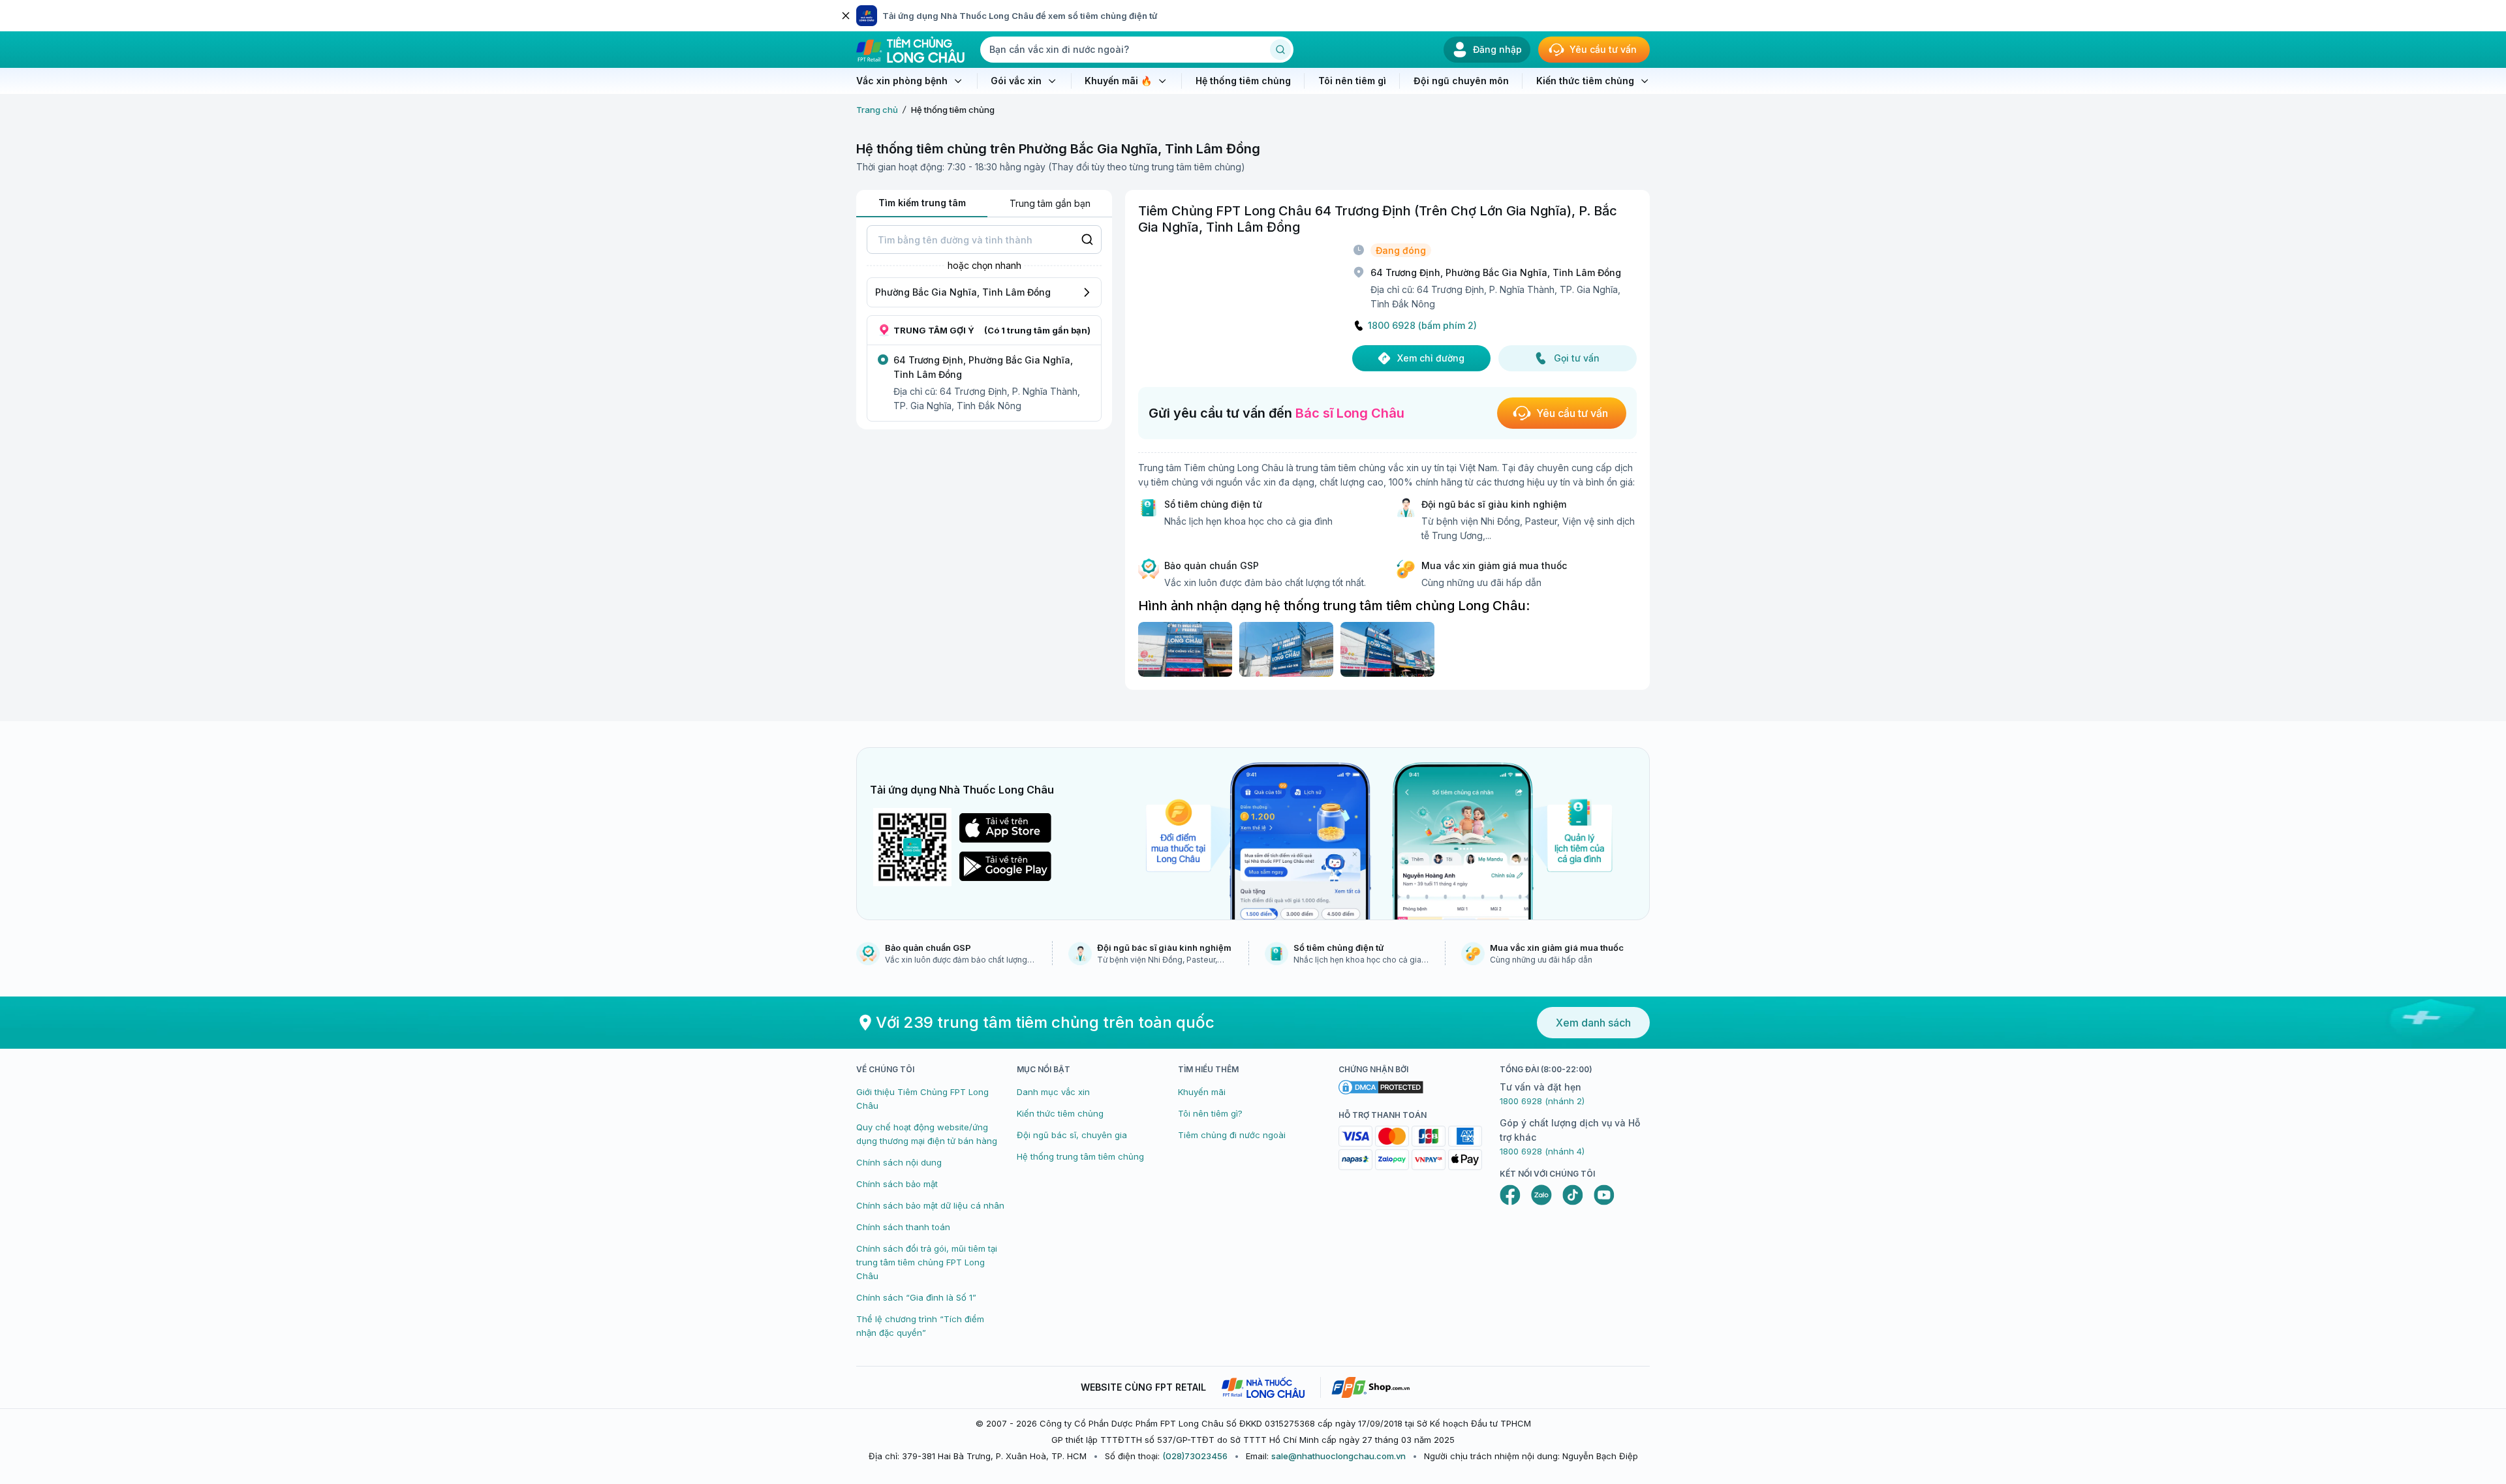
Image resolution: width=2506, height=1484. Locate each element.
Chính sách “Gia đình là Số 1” (916, 1297)
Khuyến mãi (1202, 1092)
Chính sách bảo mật (897, 1184)
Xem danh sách (1593, 1023)
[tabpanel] (984, 323)
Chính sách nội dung (899, 1162)
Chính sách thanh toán (903, 1227)
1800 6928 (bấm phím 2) (1422, 326)
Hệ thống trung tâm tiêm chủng (1080, 1156)
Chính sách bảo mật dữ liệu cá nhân (930, 1205)
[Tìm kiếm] (1280, 50)
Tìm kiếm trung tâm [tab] (922, 203)
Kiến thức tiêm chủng (1060, 1113)
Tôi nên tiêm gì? (1210, 1113)
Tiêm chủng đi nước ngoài (1232, 1135)
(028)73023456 (1195, 1456)
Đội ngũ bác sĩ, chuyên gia (1072, 1135)
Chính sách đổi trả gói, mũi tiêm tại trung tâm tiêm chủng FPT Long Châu (927, 1262)
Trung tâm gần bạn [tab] (1050, 203)
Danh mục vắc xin (1053, 1092)
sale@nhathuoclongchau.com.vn (1338, 1456)
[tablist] (984, 204)
